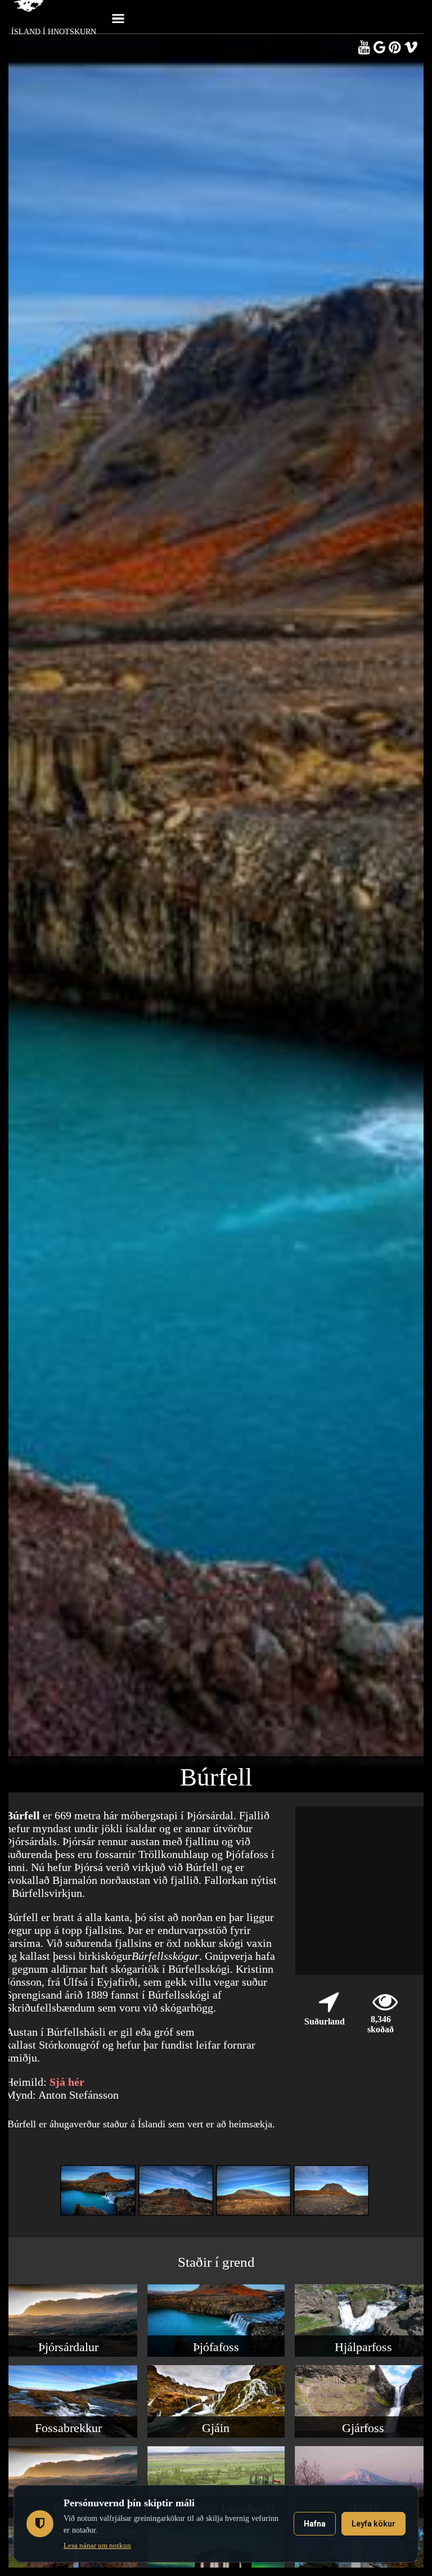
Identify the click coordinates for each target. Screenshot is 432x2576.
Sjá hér (67, 2082)
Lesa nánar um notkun (97, 2545)
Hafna (315, 2524)
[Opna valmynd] (118, 17)
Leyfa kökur (373, 2524)
